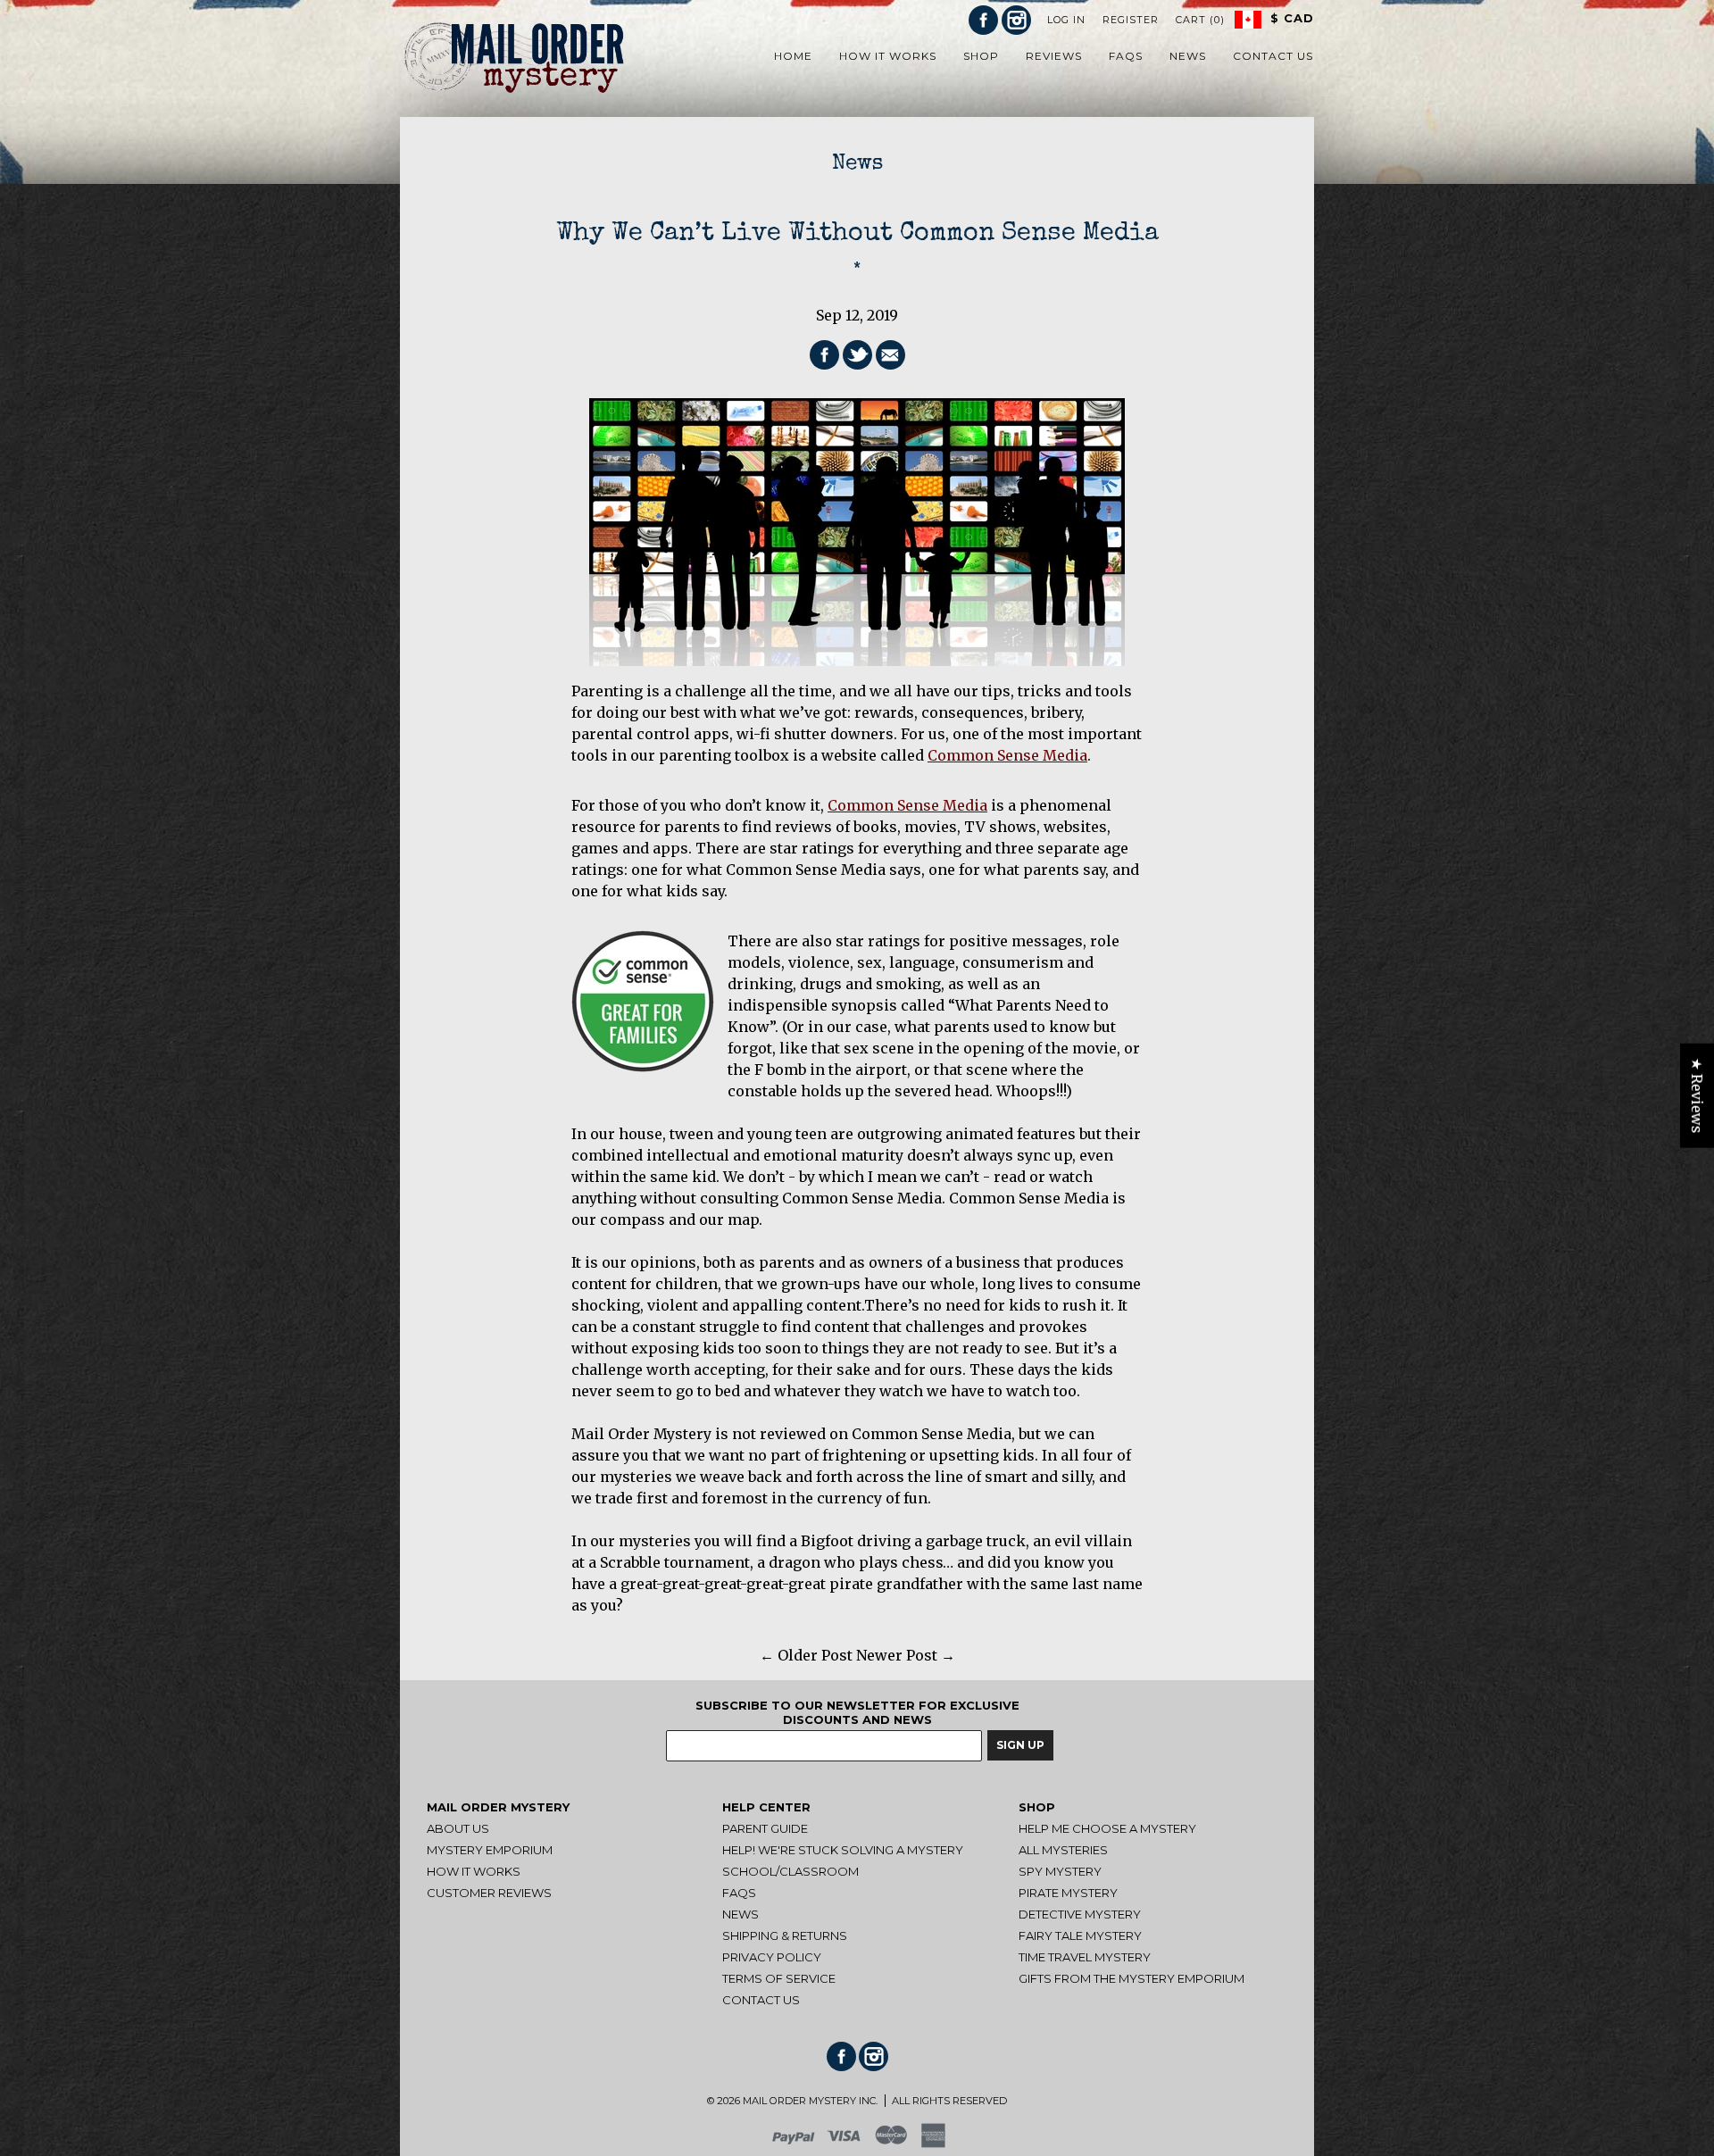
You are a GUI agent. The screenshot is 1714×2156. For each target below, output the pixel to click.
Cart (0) (1200, 20)
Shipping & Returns (785, 1935)
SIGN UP (1020, 1745)
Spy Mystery (1060, 1871)
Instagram (1016, 20)
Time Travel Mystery (1085, 1957)
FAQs (739, 1893)
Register (1131, 20)
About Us (458, 1828)
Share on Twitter (857, 355)
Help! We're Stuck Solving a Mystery (843, 1850)
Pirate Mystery (1068, 1893)
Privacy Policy (772, 1957)
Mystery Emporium (490, 1850)
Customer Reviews (489, 1893)
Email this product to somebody (890, 355)
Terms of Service (779, 1978)
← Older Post (806, 1655)
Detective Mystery (1080, 1914)
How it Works (474, 1871)
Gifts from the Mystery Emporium (1132, 1978)
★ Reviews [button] (1697, 1095)
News (857, 164)
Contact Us (761, 2000)
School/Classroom (790, 1871)
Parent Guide (765, 1828)
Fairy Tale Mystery (1080, 1935)
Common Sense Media (1007, 755)
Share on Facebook (824, 355)
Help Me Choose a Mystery (1107, 1828)
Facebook (983, 20)
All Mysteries (1063, 1850)
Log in (1066, 20)
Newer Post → (906, 1655)
